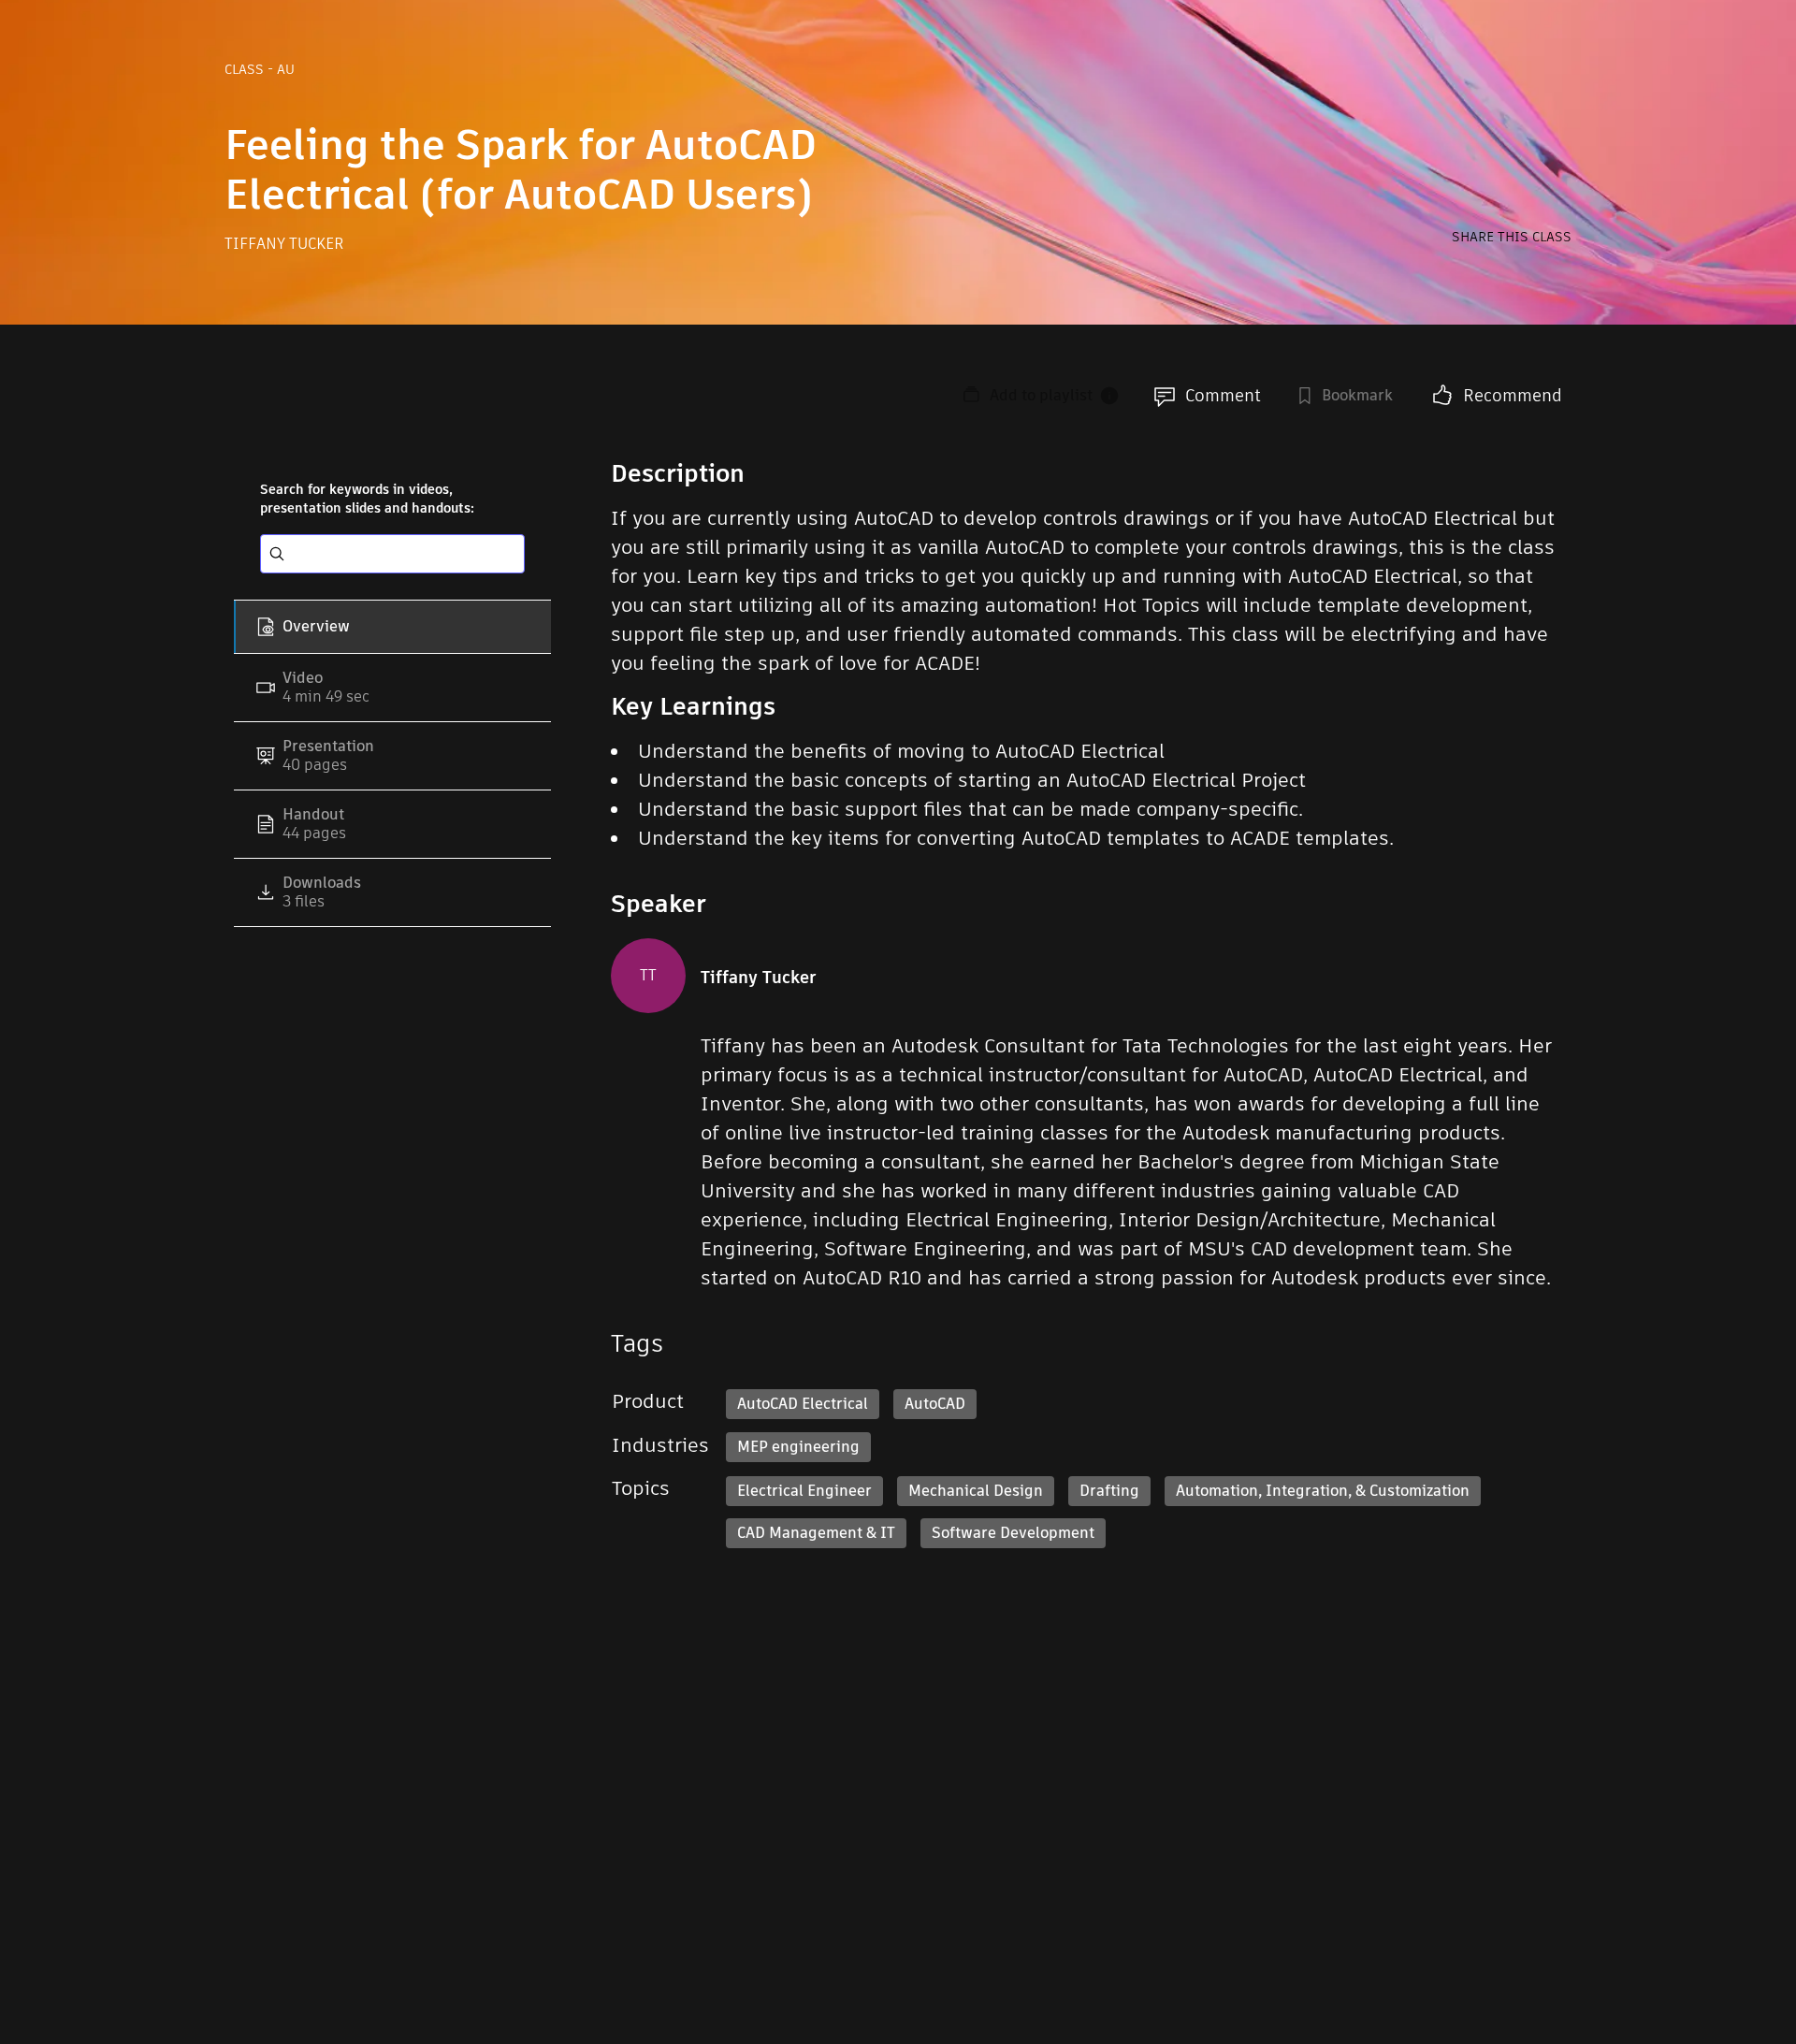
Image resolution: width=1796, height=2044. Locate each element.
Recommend (1513, 395)
